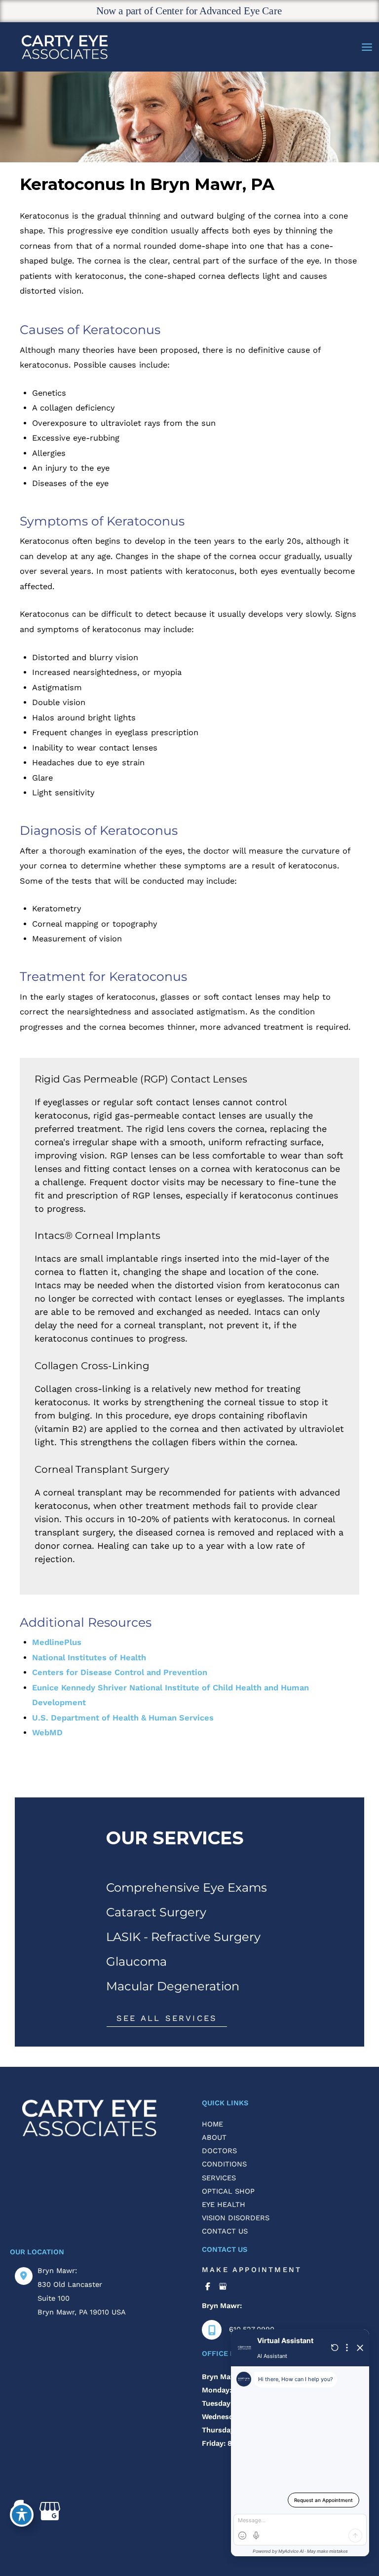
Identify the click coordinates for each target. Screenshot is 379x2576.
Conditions (224, 2164)
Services (219, 2178)
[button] (167, 2018)
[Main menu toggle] (367, 47)
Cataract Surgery (156, 1912)
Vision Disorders (236, 2218)
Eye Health (224, 2204)
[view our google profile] (223, 2287)
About (214, 2137)
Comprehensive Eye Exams (187, 1887)
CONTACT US (225, 2231)
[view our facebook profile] (208, 2287)
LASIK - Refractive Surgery (183, 1937)
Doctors (219, 2151)
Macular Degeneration (173, 1986)
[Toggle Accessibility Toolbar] (22, 2515)
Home (212, 2124)
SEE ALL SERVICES (167, 2018)
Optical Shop (228, 2191)
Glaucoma (136, 1961)
